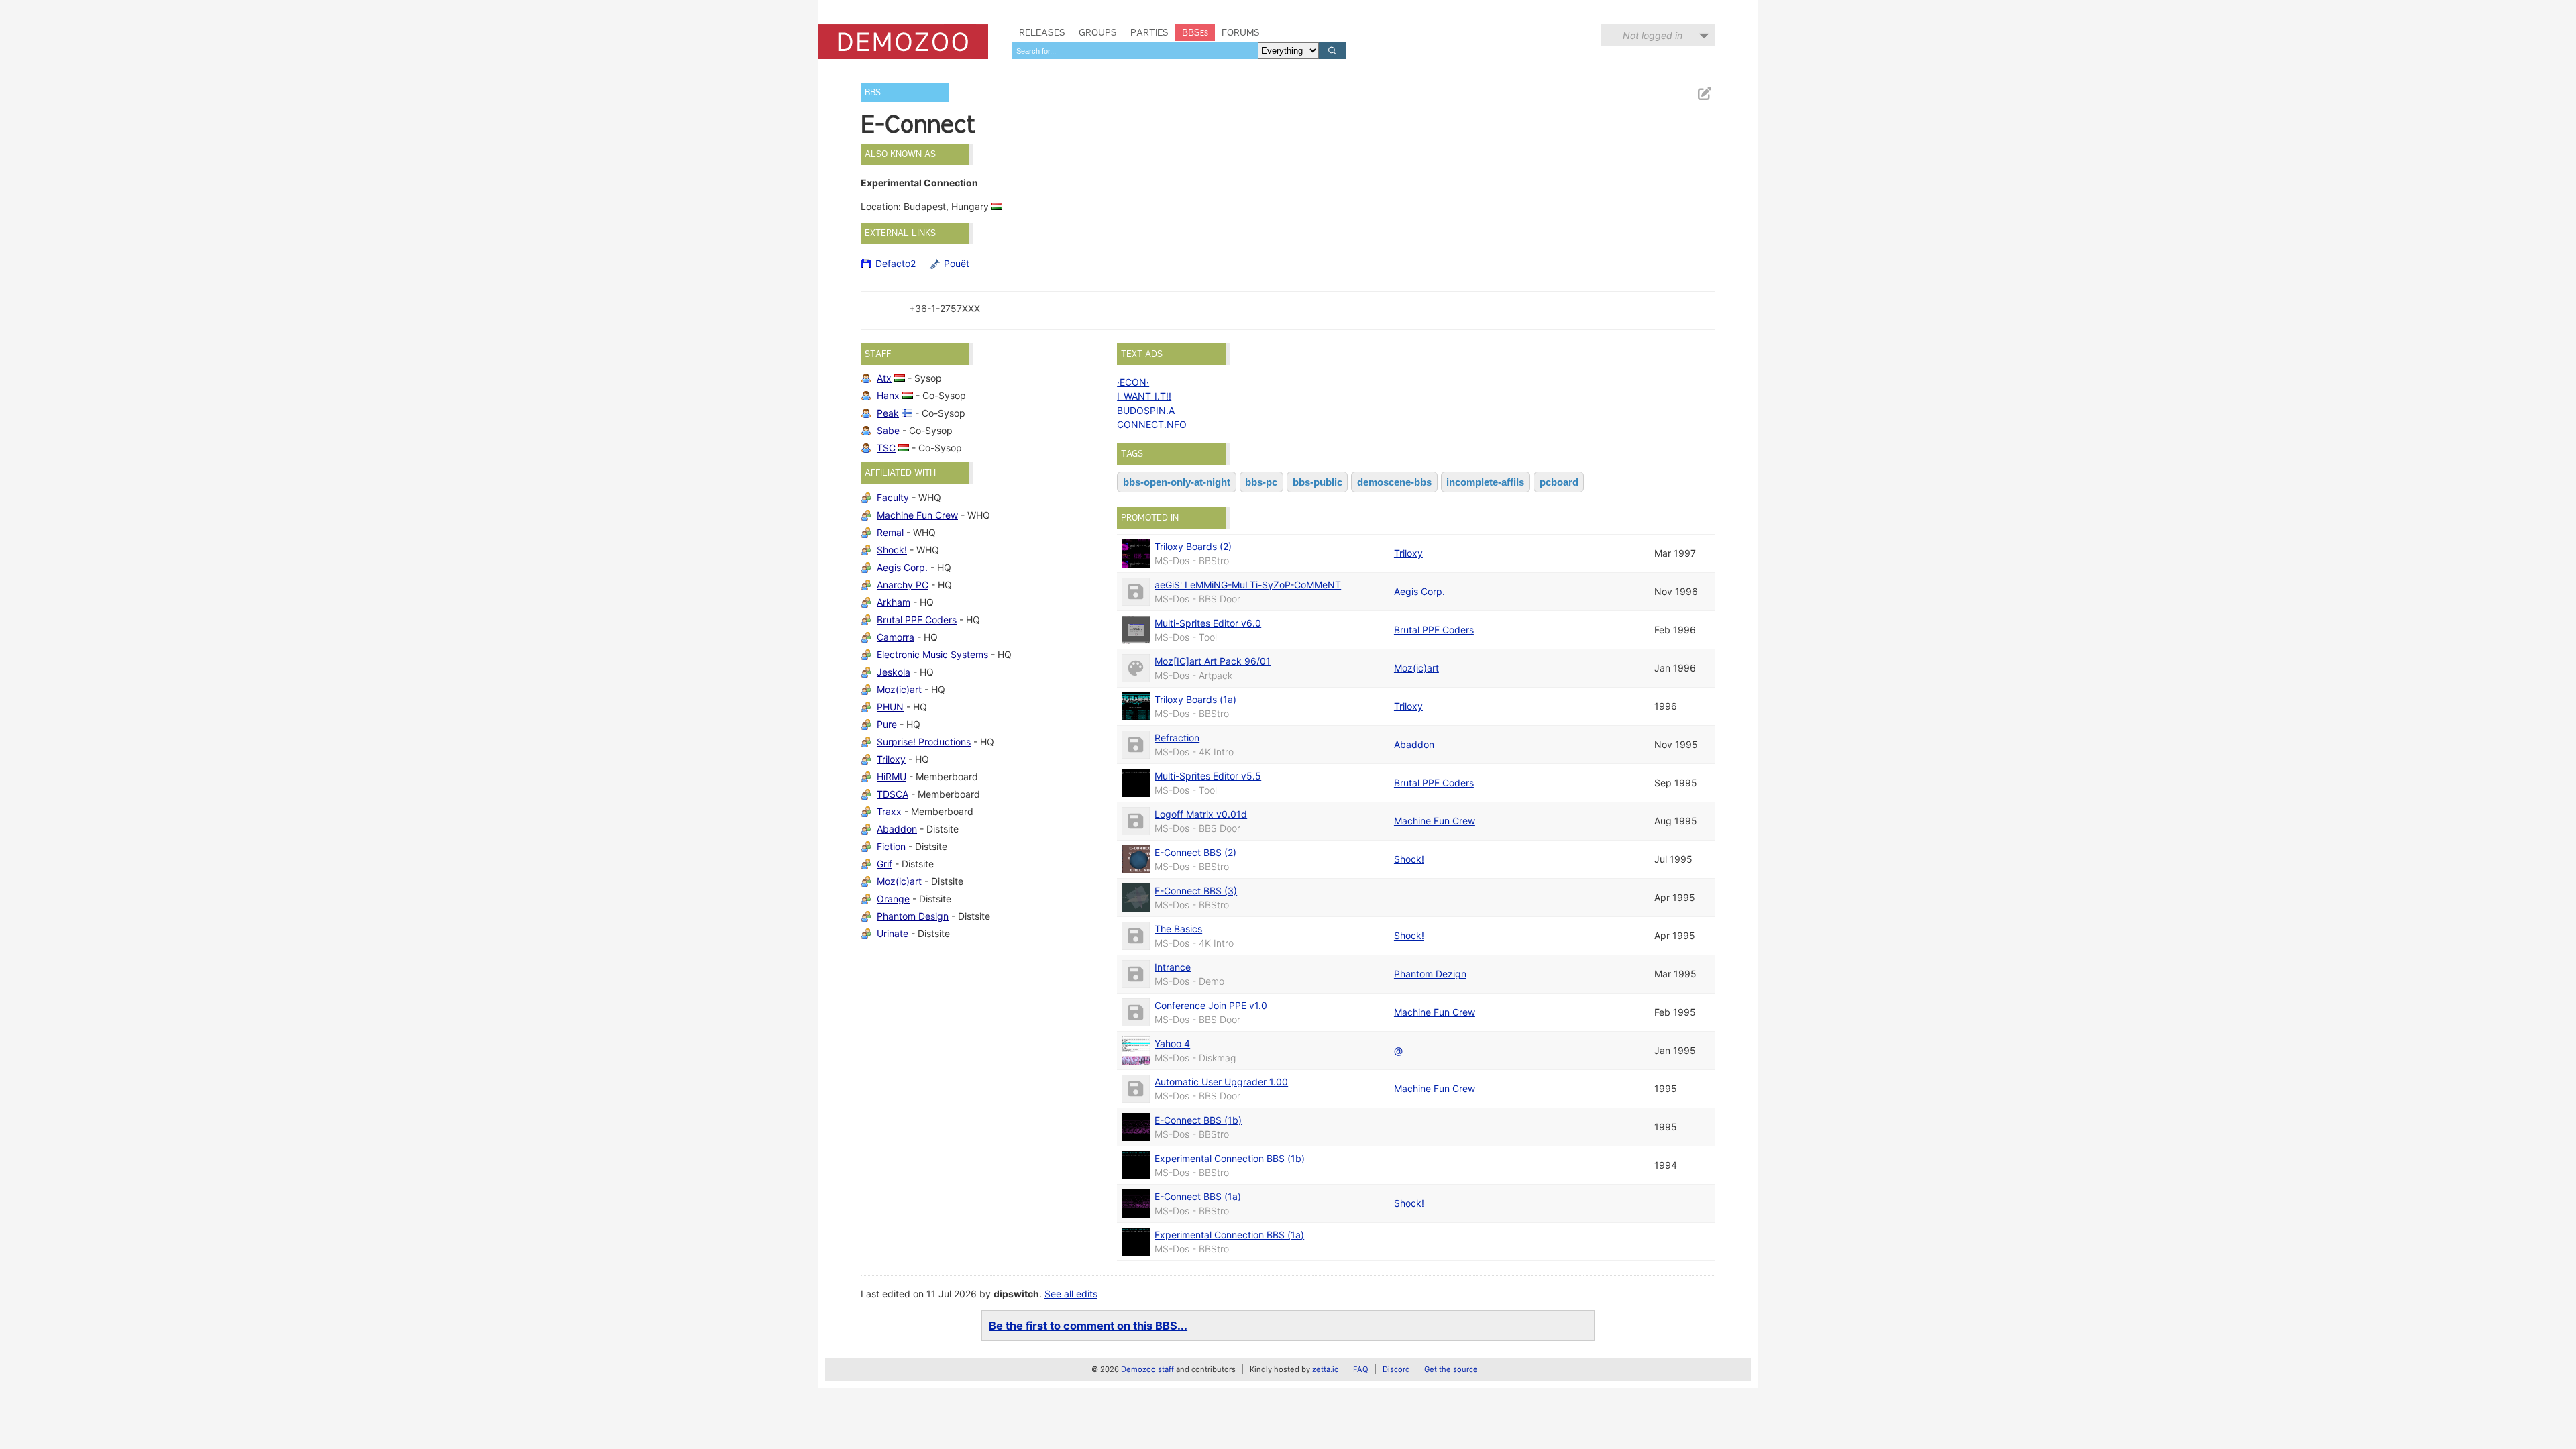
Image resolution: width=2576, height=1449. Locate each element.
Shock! (892, 550)
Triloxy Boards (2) (1193, 546)
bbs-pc (1261, 482)
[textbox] (1135, 51)
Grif (884, 864)
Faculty (893, 497)
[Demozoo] (903, 42)
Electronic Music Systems (932, 654)
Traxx (889, 811)
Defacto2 (896, 263)
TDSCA (893, 794)
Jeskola (894, 672)
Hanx (888, 395)
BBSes (1195, 32)
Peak (888, 413)
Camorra (896, 637)
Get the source (1451, 1369)
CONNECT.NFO (1152, 424)
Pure (887, 724)
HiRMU (892, 776)
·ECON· (1133, 382)
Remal (890, 532)
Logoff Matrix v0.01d (1201, 814)
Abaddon (897, 829)
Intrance (1173, 967)
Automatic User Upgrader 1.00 (1221, 1082)
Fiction (891, 846)
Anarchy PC (903, 585)
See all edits (1071, 1294)
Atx (884, 378)
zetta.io (1326, 1369)
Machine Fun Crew (917, 515)
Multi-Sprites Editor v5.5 (1208, 776)
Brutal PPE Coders (917, 620)
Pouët (957, 263)
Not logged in (1653, 35)
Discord (1396, 1369)
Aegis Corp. (902, 567)
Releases (1042, 32)
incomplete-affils (1485, 482)
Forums (1241, 32)
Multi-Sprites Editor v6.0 (1208, 623)
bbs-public (1318, 482)
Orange (893, 899)
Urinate (893, 933)
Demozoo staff (1147, 1369)
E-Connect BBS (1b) (1198, 1120)
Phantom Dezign (1430, 974)
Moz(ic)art (899, 689)
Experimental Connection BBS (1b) (1230, 1158)
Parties (1149, 32)
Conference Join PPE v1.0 (1211, 1005)
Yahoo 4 (1172, 1043)
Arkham (894, 602)
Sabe (888, 430)
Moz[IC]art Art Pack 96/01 (1213, 661)
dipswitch (1016, 1294)
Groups (1098, 32)
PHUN (890, 707)
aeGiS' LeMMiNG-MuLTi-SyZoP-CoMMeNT (1248, 585)
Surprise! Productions (924, 742)
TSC (886, 448)
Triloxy (891, 759)
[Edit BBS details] (1704, 94)
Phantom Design (913, 916)
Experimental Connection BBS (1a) (1229, 1235)
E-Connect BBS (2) (1195, 852)
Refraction (1177, 738)
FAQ (1361, 1369)
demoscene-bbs (1394, 482)
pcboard (1559, 482)
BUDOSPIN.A (1146, 410)
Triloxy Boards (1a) (1195, 699)
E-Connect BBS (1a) (1198, 1196)
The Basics (1178, 929)
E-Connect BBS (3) (1196, 891)
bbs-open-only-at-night (1177, 482)
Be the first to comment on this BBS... (1088, 1326)
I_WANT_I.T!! (1144, 396)
